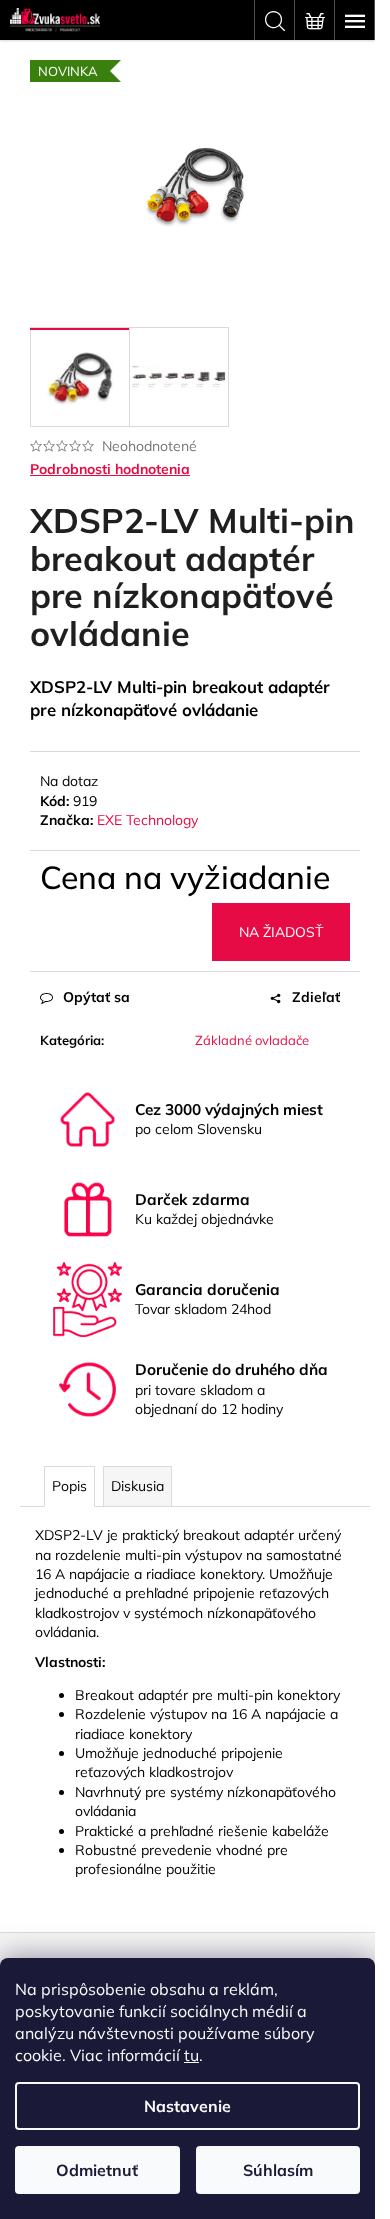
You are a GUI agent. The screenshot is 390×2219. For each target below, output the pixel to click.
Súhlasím (278, 2170)
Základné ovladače (252, 1040)
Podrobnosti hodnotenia (110, 469)
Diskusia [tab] (137, 1486)
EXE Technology (147, 820)
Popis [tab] (69, 1486)
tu (191, 2055)
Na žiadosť (281, 932)
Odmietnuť (97, 2170)
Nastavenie (187, 2106)
